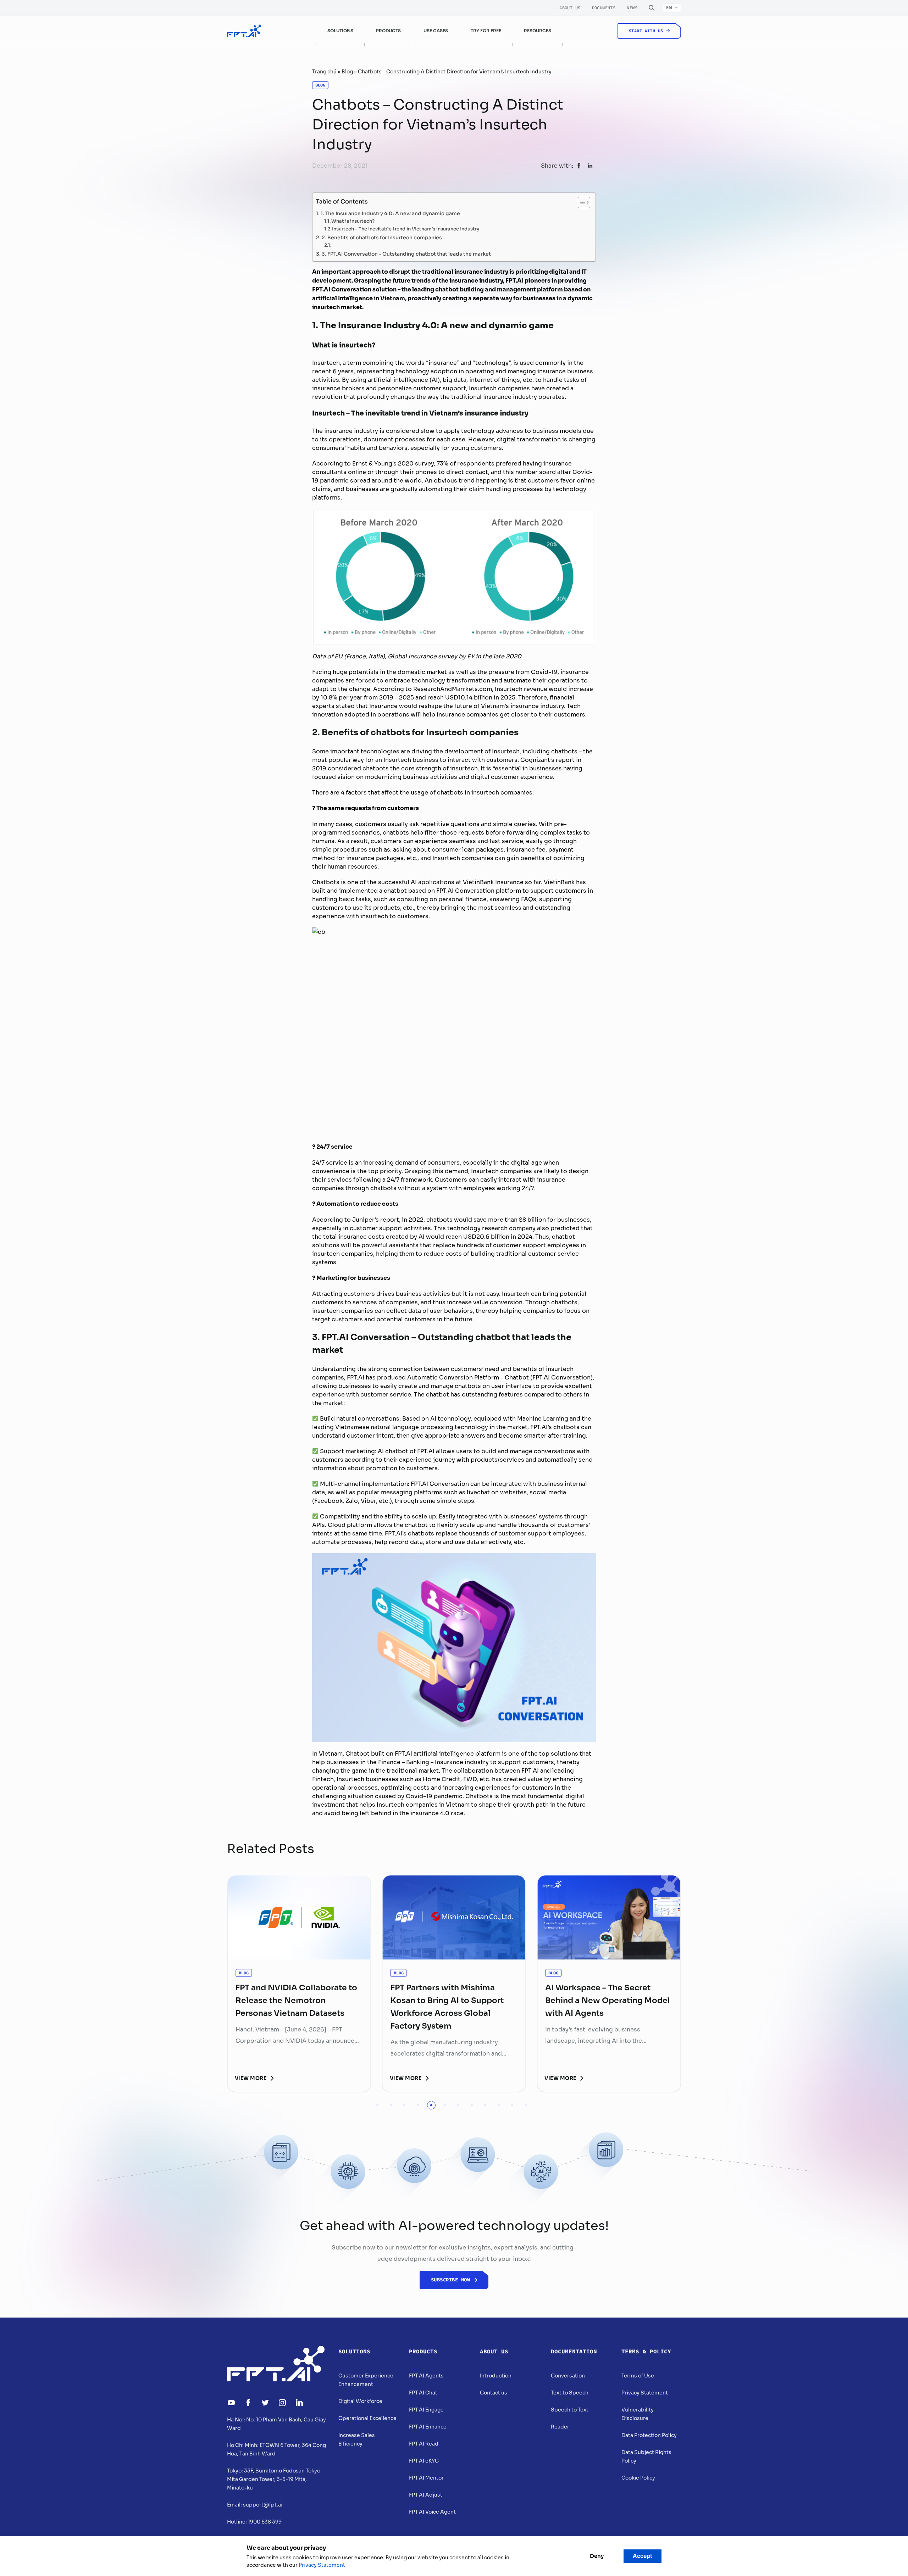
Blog (347, 72)
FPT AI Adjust (426, 2495)
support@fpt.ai (263, 2505)
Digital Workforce (360, 2401)
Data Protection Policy (649, 2435)
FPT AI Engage (426, 2410)
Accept (643, 2556)
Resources (538, 31)
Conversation (568, 2376)
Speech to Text (570, 2410)
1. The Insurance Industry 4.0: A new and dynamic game (390, 213)
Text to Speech (570, 2393)
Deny (597, 2556)
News (632, 8)
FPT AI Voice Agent (432, 2512)
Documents (604, 8)
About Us (570, 8)
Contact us (494, 2393)
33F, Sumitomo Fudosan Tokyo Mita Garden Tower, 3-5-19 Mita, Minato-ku (274, 2479)
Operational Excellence (367, 2418)
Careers (625, 55)
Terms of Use (638, 2376)
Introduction (496, 2376)
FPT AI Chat (423, 2393)
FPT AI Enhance (428, 2427)
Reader (560, 2427)
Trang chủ (324, 72)
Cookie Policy (638, 2478)
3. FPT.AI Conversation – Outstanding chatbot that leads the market (406, 253)
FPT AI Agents (426, 2376)
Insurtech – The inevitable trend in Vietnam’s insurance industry (406, 228)
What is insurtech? (353, 221)
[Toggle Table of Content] (580, 202)
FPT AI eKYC (424, 2461)
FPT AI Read (424, 2444)
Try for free (486, 31)
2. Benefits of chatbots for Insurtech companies (382, 237)
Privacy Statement (645, 2393)
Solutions (354, 2352)
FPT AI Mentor (426, 2478)
